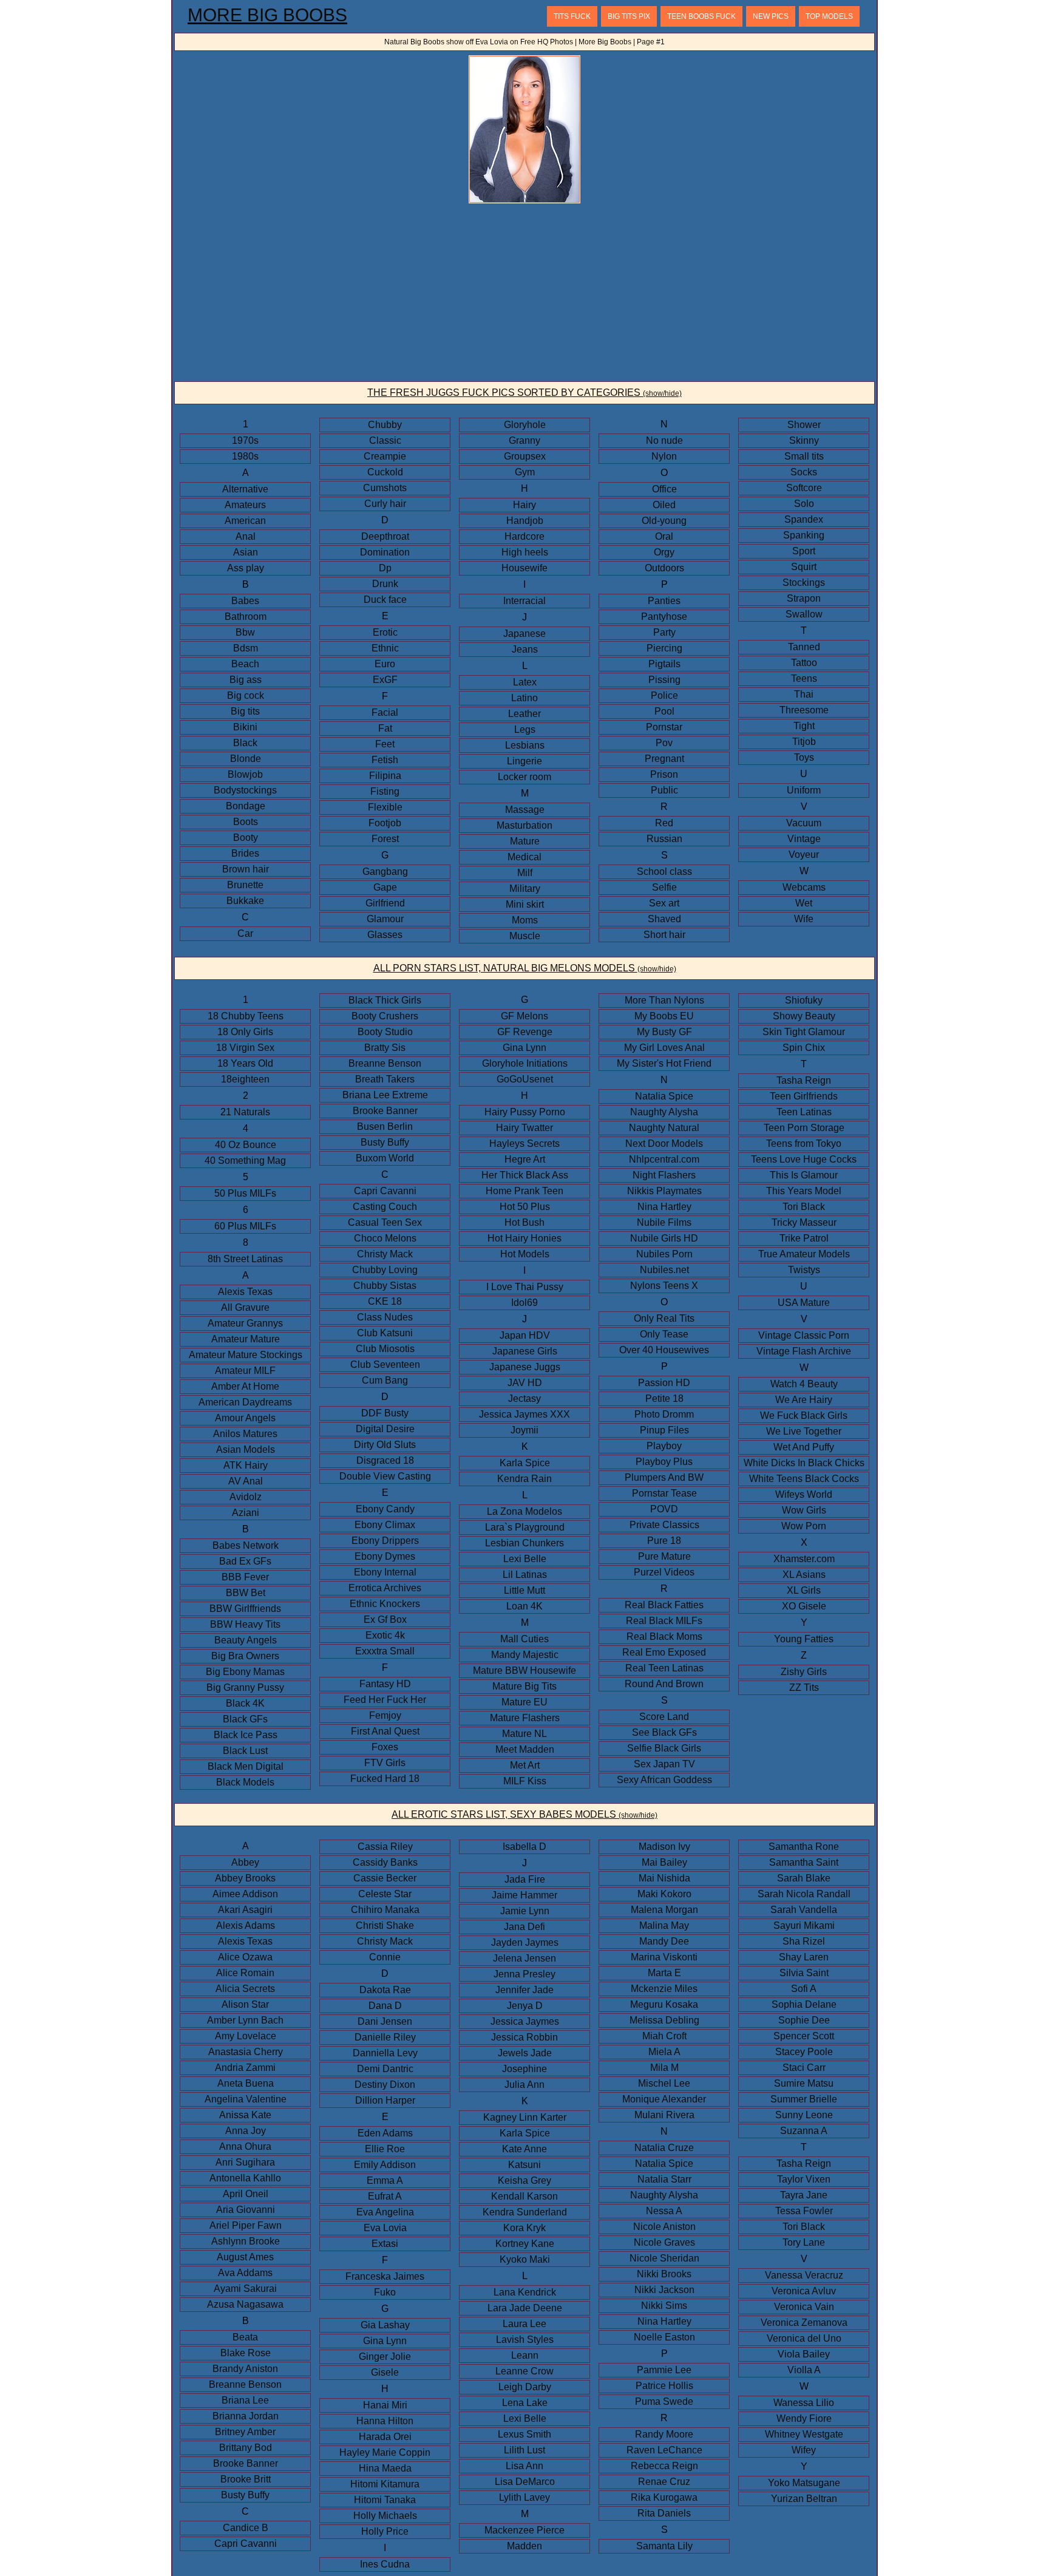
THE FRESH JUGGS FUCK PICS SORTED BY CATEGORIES (524, 393)
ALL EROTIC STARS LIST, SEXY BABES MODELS (524, 1814)
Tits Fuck (572, 16)
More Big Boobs (267, 15)
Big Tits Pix (629, 16)
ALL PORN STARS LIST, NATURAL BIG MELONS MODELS (525, 968)
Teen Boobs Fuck (701, 16)
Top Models (829, 16)
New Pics (771, 16)
